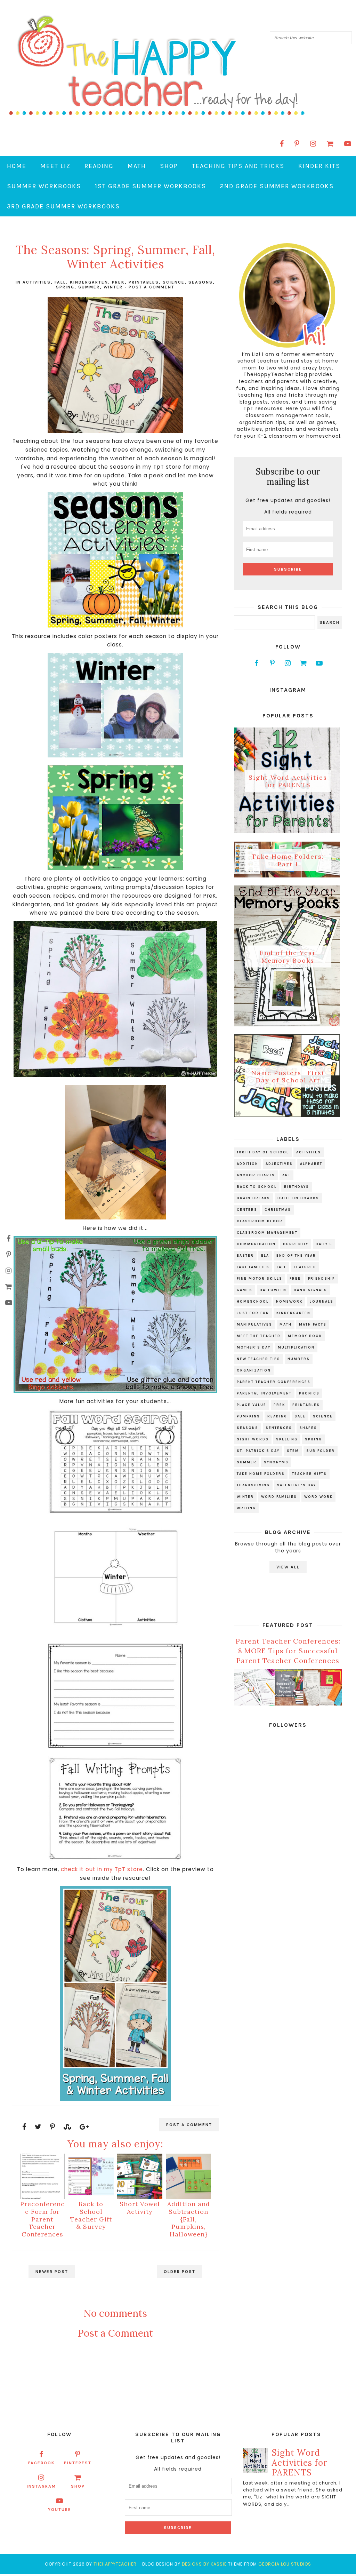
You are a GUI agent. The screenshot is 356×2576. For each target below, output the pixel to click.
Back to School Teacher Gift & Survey (91, 2215)
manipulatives (254, 1325)
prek (118, 282)
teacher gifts (309, 1474)
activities (37, 282)
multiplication (296, 1347)
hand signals (310, 1290)
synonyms (276, 1462)
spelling (287, 1439)
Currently (296, 1244)
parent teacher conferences (274, 1382)
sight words (253, 1439)
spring (65, 287)
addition (248, 1164)
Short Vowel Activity (140, 2208)
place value (252, 1405)
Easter (245, 1256)
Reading (99, 166)
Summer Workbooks (44, 186)
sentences (279, 1428)
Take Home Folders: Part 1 (288, 860)
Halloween (273, 1290)
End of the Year (296, 1256)
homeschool (253, 1302)
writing (246, 1508)
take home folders (261, 1474)
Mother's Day (254, 1347)
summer (89, 287)
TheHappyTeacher (115, 2564)
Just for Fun (253, 1313)
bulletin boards (298, 1198)
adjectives (279, 1164)
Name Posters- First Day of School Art (288, 1076)
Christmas (278, 1210)
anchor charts (256, 1175)
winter (113, 287)
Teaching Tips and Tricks (238, 166)
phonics (309, 1393)
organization (254, 1370)
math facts (313, 1325)
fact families (253, 1267)
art (286, 1175)
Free (295, 1279)
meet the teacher (259, 1336)
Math (137, 166)
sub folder (321, 1451)
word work (318, 1497)
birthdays (297, 1187)
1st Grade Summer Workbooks (151, 186)
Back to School (257, 1187)
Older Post (180, 2272)
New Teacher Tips (258, 1359)
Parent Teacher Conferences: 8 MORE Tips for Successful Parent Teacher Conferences (288, 1651)
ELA (265, 1256)
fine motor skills (260, 1279)
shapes (308, 1428)
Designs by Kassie (204, 2564)
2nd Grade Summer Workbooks (277, 186)
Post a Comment (152, 287)
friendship (322, 1279)
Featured (305, 1267)
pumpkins (248, 1416)
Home (17, 166)
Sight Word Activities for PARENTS (288, 781)
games (245, 1290)
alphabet (311, 1164)
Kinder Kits (319, 166)
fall (60, 282)
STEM (293, 1451)
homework (289, 1302)
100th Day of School (263, 1152)
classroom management (267, 1233)
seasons (201, 282)
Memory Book (305, 1336)
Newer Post (52, 2272)
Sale (300, 1416)
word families (279, 1497)
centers (247, 1210)
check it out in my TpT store (102, 1869)
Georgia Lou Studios (285, 2564)
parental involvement (264, 1393)
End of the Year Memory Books (288, 957)
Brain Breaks (253, 1198)
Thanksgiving (253, 1485)
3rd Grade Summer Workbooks (63, 206)
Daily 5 (324, 1244)
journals (322, 1302)
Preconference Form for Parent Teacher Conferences (42, 2219)
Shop (169, 166)
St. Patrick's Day (258, 1451)
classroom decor (260, 1221)
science (174, 282)
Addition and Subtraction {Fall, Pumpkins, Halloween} (189, 2219)
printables (144, 282)
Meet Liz (55, 166)
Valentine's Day (297, 1485)
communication (256, 1244)
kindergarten (89, 282)
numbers (299, 1359)
